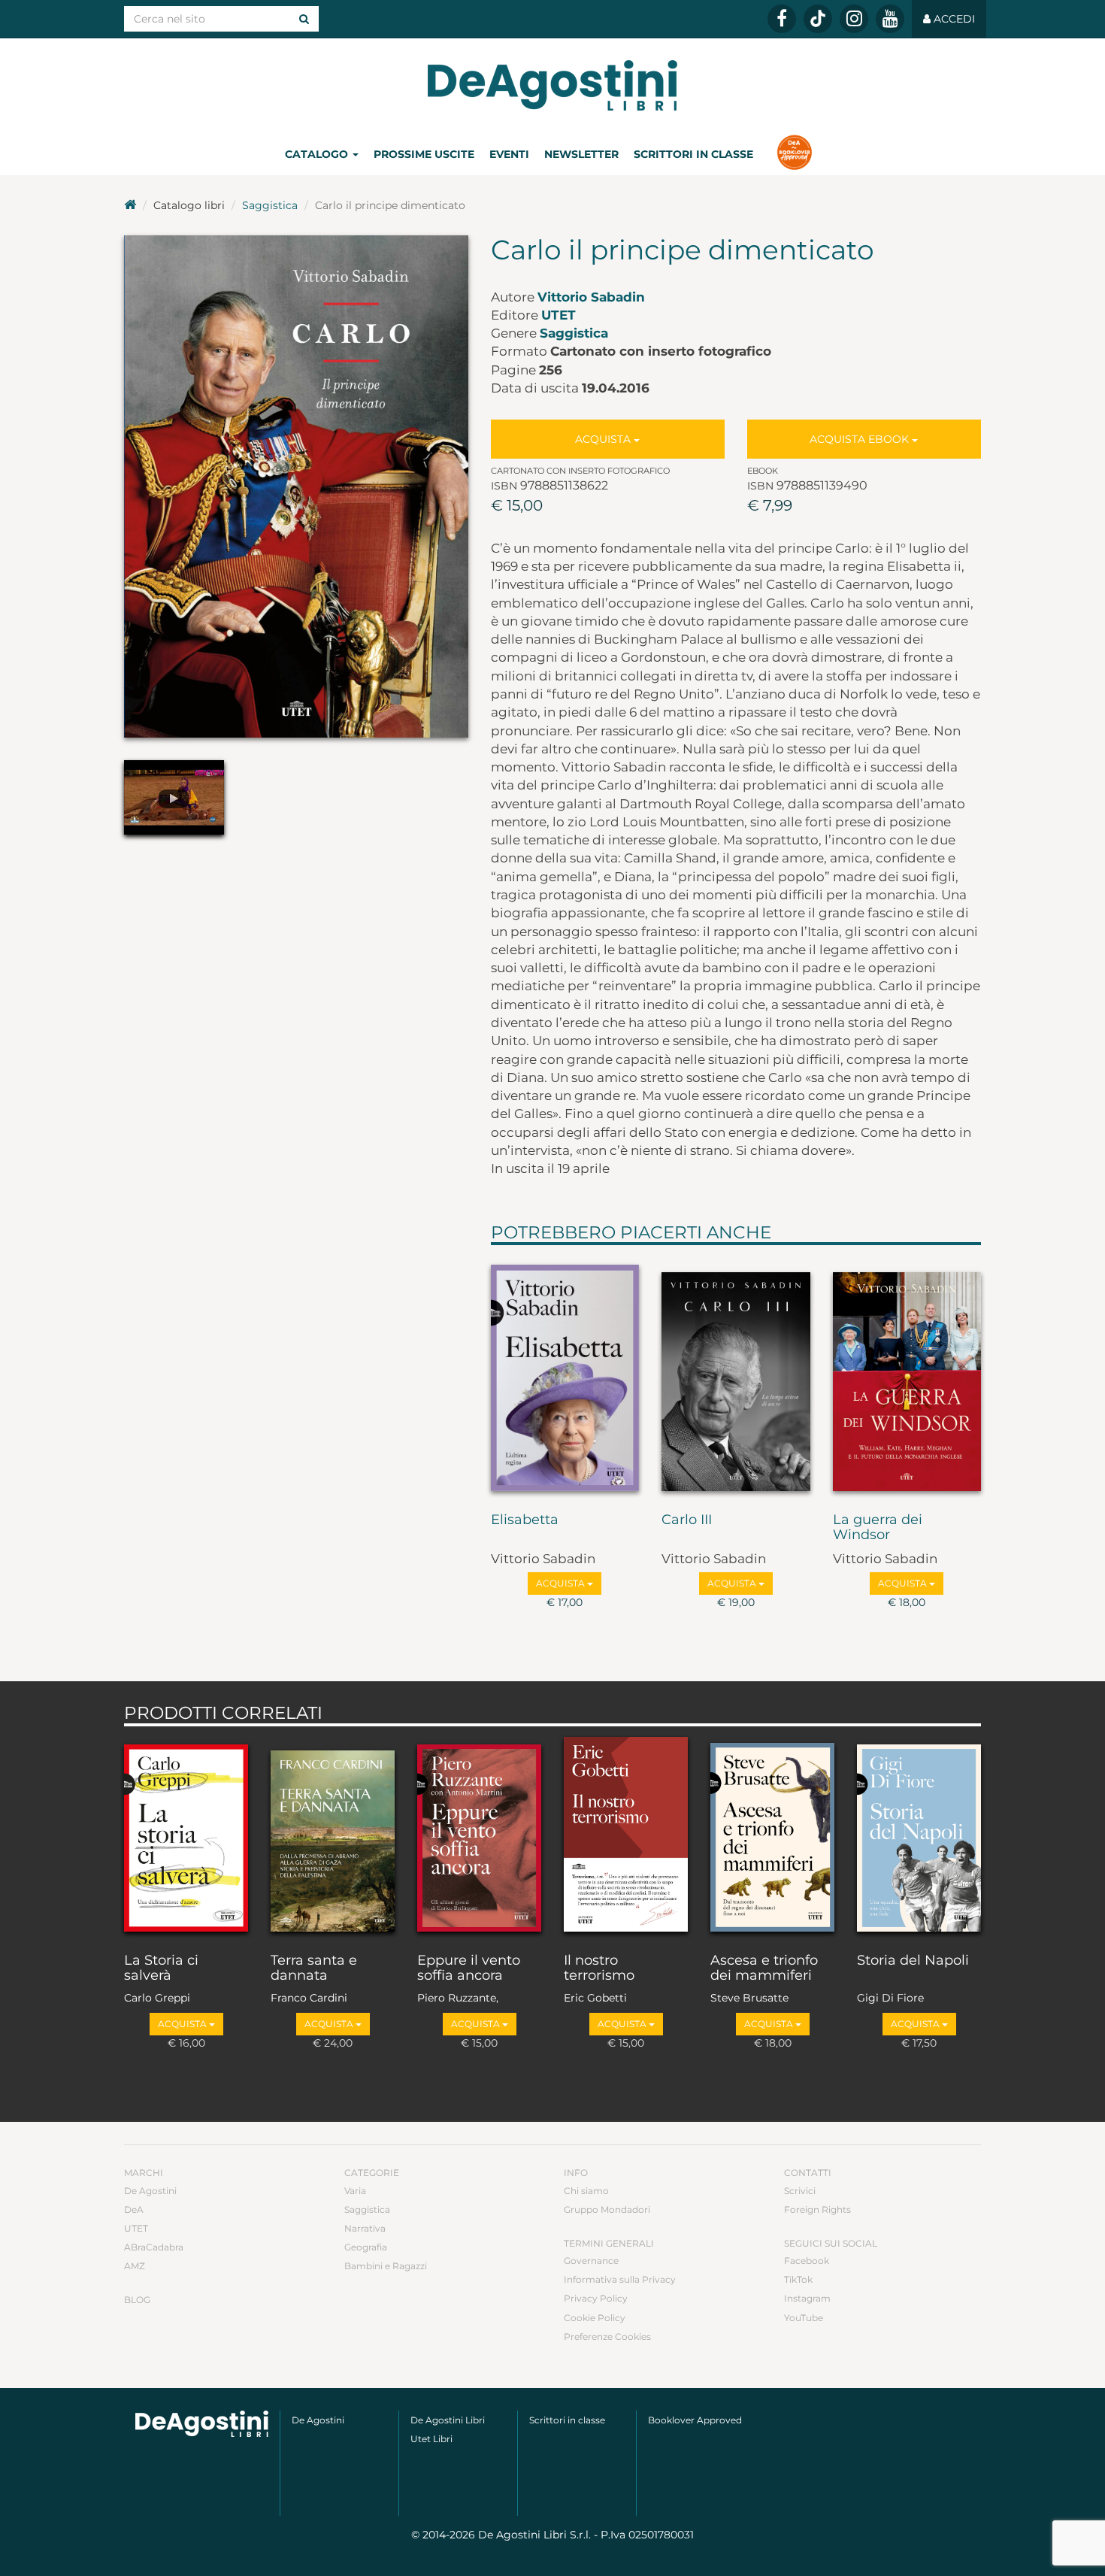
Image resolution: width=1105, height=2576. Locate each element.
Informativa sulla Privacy (620, 2279)
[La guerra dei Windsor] (907, 1375)
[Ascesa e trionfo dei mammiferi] (772, 1836)
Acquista (604, 439)
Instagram (807, 2298)
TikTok (798, 2279)
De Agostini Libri (448, 2420)
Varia (355, 2191)
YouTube (804, 2318)
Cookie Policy (595, 2318)
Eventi (509, 154)
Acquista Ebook (861, 439)
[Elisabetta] (565, 1375)
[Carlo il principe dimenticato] (296, 486)
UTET (559, 315)
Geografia (366, 2247)
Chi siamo (586, 2191)
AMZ (135, 2266)
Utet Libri (431, 2439)
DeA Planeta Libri (552, 85)
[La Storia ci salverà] (186, 1836)
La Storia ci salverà (161, 1968)
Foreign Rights (817, 2209)
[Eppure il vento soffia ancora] (479, 1836)
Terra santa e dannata (314, 1968)
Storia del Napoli (913, 1961)
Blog (137, 2300)
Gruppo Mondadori (607, 2209)
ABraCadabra (154, 2247)
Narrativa (365, 2228)
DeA (134, 2209)
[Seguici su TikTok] (818, 19)
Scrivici (800, 2191)
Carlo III (687, 1520)
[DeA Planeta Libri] (202, 2424)
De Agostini (150, 2191)
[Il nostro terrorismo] (626, 1836)
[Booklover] (794, 154)
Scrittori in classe (693, 154)
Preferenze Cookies (607, 2337)
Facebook (807, 2261)
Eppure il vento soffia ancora (469, 1968)
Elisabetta (525, 1520)
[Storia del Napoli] (919, 1836)
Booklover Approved (695, 2420)
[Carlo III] (736, 1375)
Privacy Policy (596, 2298)
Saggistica (270, 205)
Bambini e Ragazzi (386, 2266)
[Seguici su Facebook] (782, 19)
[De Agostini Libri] (130, 205)
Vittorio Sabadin (591, 297)
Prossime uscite (424, 154)
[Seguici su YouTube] (890, 19)
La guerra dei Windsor (878, 1528)
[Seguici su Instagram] (854, 19)
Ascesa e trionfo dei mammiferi (764, 1968)
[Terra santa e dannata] (333, 1836)
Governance (591, 2261)
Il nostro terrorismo (599, 1968)
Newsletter (581, 154)
